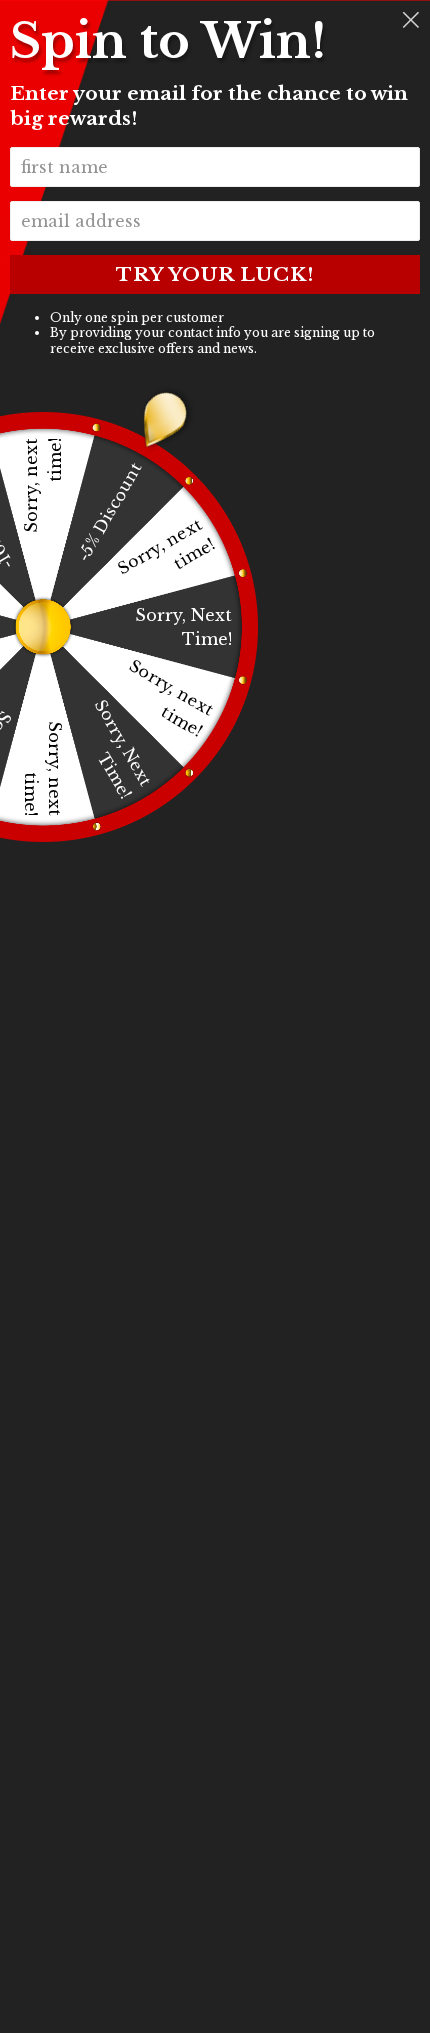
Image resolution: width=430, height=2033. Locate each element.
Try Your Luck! (215, 274)
